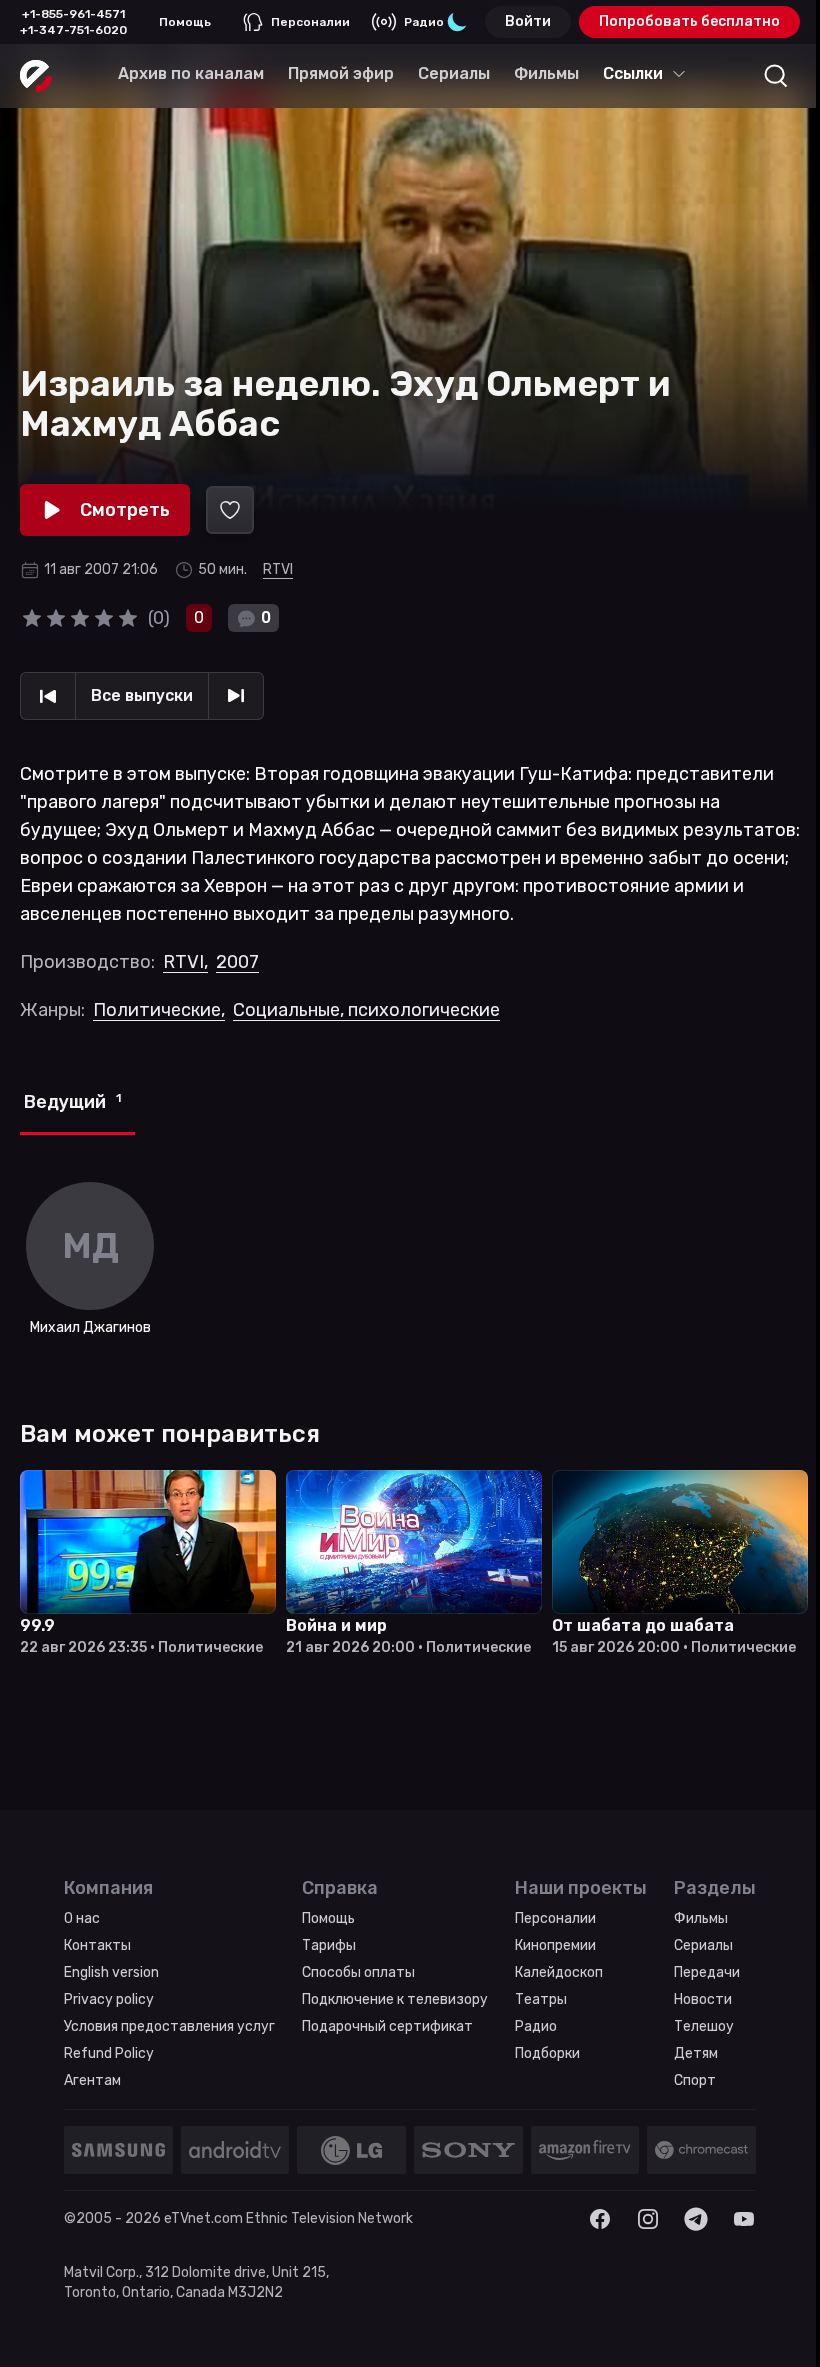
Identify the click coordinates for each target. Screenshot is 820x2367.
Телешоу (704, 2026)
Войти (528, 21)
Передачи (707, 1972)
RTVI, (185, 962)
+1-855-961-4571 (73, 14)
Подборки (547, 2053)
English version (111, 1972)
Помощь (185, 22)
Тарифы (329, 1945)
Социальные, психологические (366, 1010)
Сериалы (703, 1945)
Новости (703, 1999)
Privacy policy (109, 1999)
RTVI (278, 569)
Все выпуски (142, 695)
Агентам (92, 2080)
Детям (696, 2053)
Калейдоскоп (559, 1972)
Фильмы (701, 1918)
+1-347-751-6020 (73, 30)
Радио (424, 22)
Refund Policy (109, 2053)
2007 (237, 962)
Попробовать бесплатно (689, 21)
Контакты (97, 1945)
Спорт (695, 2080)
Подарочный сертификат (387, 2026)
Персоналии (310, 22)
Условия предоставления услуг (169, 2026)
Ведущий (72, 1102)
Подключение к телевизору (395, 1999)
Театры (541, 1999)
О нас (82, 1918)
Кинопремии (555, 1945)
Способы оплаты (358, 1972)
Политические (159, 1010)
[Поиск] (776, 76)
